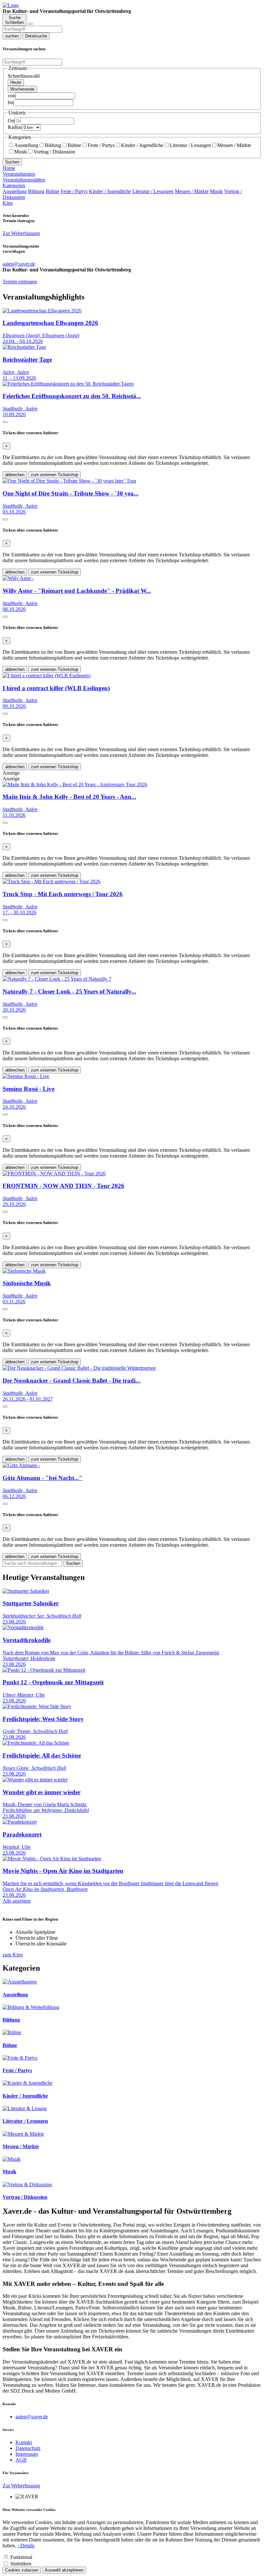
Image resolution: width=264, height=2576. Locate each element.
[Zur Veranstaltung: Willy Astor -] (18, 578)
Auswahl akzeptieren (64, 2570)
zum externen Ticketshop (55, 475)
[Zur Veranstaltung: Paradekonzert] (20, 1822)
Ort (11, 121)
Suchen (12, 162)
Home (9, 168)
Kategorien (14, 186)
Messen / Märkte (234, 145)
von (12, 96)
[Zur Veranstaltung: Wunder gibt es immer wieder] (35, 1780)
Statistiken (21, 2564)
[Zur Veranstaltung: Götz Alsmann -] (21, 1465)
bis (11, 102)
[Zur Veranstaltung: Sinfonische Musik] (24, 1271)
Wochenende (22, 89)
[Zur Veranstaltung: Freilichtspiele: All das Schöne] (36, 1743)
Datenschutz (28, 2448)
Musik (21, 152)
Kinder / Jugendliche (142, 145)
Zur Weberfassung (21, 233)
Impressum (27, 2454)
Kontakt (24, 2442)
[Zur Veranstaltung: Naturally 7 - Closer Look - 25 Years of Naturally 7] (57, 979)
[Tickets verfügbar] (5, 422)
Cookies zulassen (22, 2570)
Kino (8, 203)
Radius (15, 127)
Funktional (21, 2557)
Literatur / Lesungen (190, 145)
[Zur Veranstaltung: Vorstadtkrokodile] (23, 1627)
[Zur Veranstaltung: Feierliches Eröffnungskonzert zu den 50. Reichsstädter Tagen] (68, 384)
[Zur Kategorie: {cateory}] (20, 1982)
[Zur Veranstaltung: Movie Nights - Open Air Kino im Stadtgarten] (52, 1859)
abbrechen (15, 475)
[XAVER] (11, 5)
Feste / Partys (101, 145)
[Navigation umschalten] (30, 24)
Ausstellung (26, 145)
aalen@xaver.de (32, 2417)
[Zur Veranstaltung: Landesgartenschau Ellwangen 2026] (42, 311)
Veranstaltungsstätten (24, 180)
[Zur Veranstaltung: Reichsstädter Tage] (24, 347)
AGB (21, 2460)
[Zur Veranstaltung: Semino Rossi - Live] (26, 1076)
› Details (26, 2546)
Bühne (74, 145)
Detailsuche (36, 36)
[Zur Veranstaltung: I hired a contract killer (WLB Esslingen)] (47, 676)
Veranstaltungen (19, 174)
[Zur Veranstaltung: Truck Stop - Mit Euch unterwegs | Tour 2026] (52, 882)
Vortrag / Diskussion (54, 152)
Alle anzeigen (17, 1901)
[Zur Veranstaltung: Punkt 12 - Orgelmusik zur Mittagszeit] (44, 1670)
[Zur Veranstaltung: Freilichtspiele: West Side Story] (37, 1706)
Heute (16, 82)
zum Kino (13, 1955)
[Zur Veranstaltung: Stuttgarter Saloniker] (26, 1591)
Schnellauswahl (24, 76)
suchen (12, 36)
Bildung (53, 145)
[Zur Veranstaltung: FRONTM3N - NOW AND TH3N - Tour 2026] (54, 1174)
